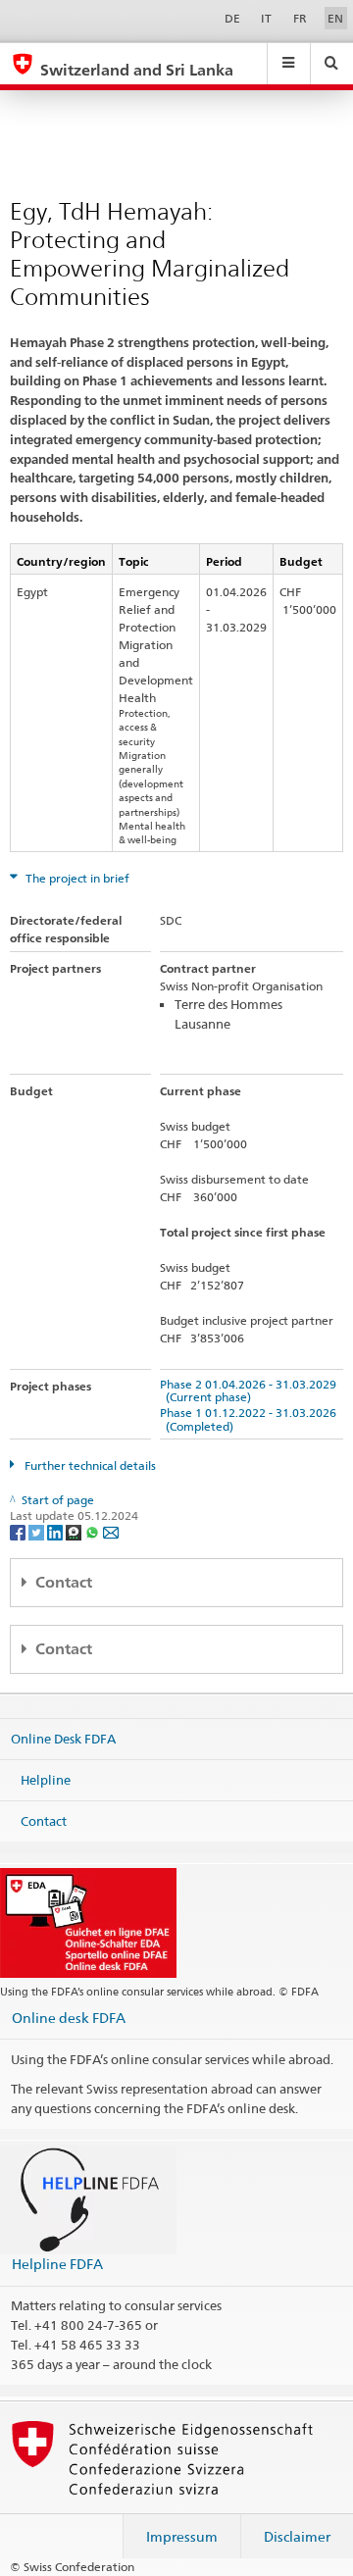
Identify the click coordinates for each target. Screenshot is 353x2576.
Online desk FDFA (69, 2018)
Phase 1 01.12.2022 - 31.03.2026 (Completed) (248, 1419)
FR (300, 18)
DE (232, 18)
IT (266, 18)
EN (335, 18)
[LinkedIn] (56, 1531)
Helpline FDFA (57, 2264)
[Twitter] (38, 1531)
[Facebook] (19, 1531)
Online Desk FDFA (63, 1739)
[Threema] (75, 1531)
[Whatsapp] (94, 1531)
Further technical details (89, 1465)
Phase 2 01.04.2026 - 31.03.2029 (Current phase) (248, 1390)
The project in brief (76, 878)
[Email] (111, 1531)
